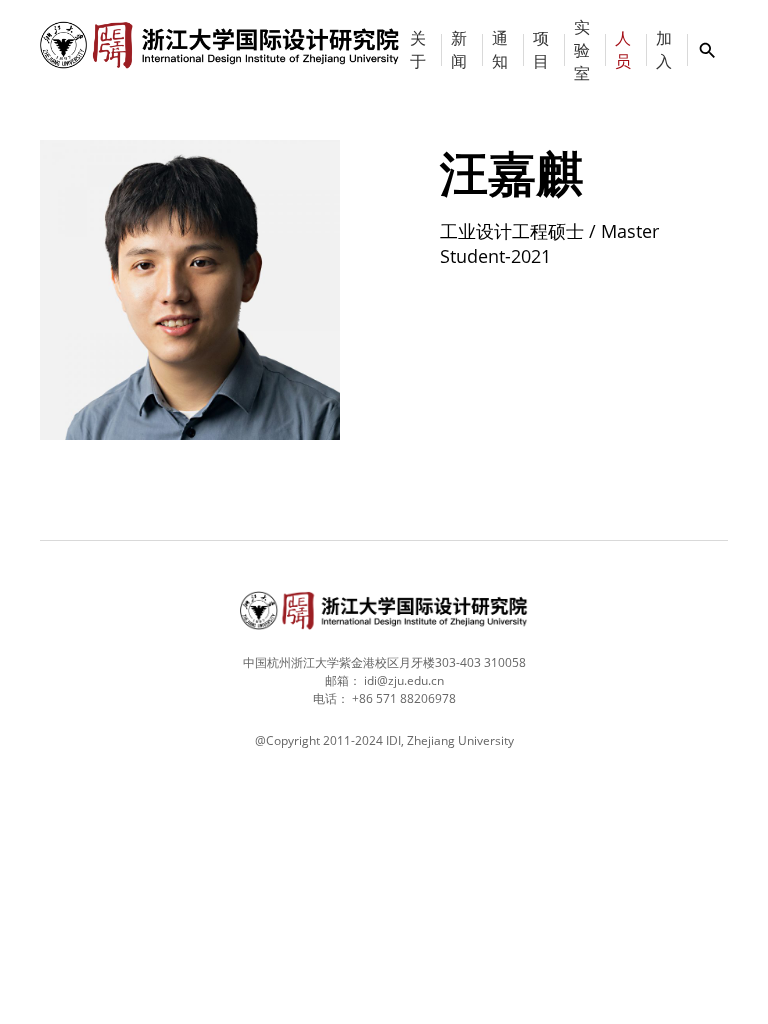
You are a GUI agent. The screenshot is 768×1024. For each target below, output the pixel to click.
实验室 (582, 50)
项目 (541, 49)
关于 (418, 49)
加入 (664, 49)
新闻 (459, 49)
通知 (500, 49)
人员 (623, 49)
